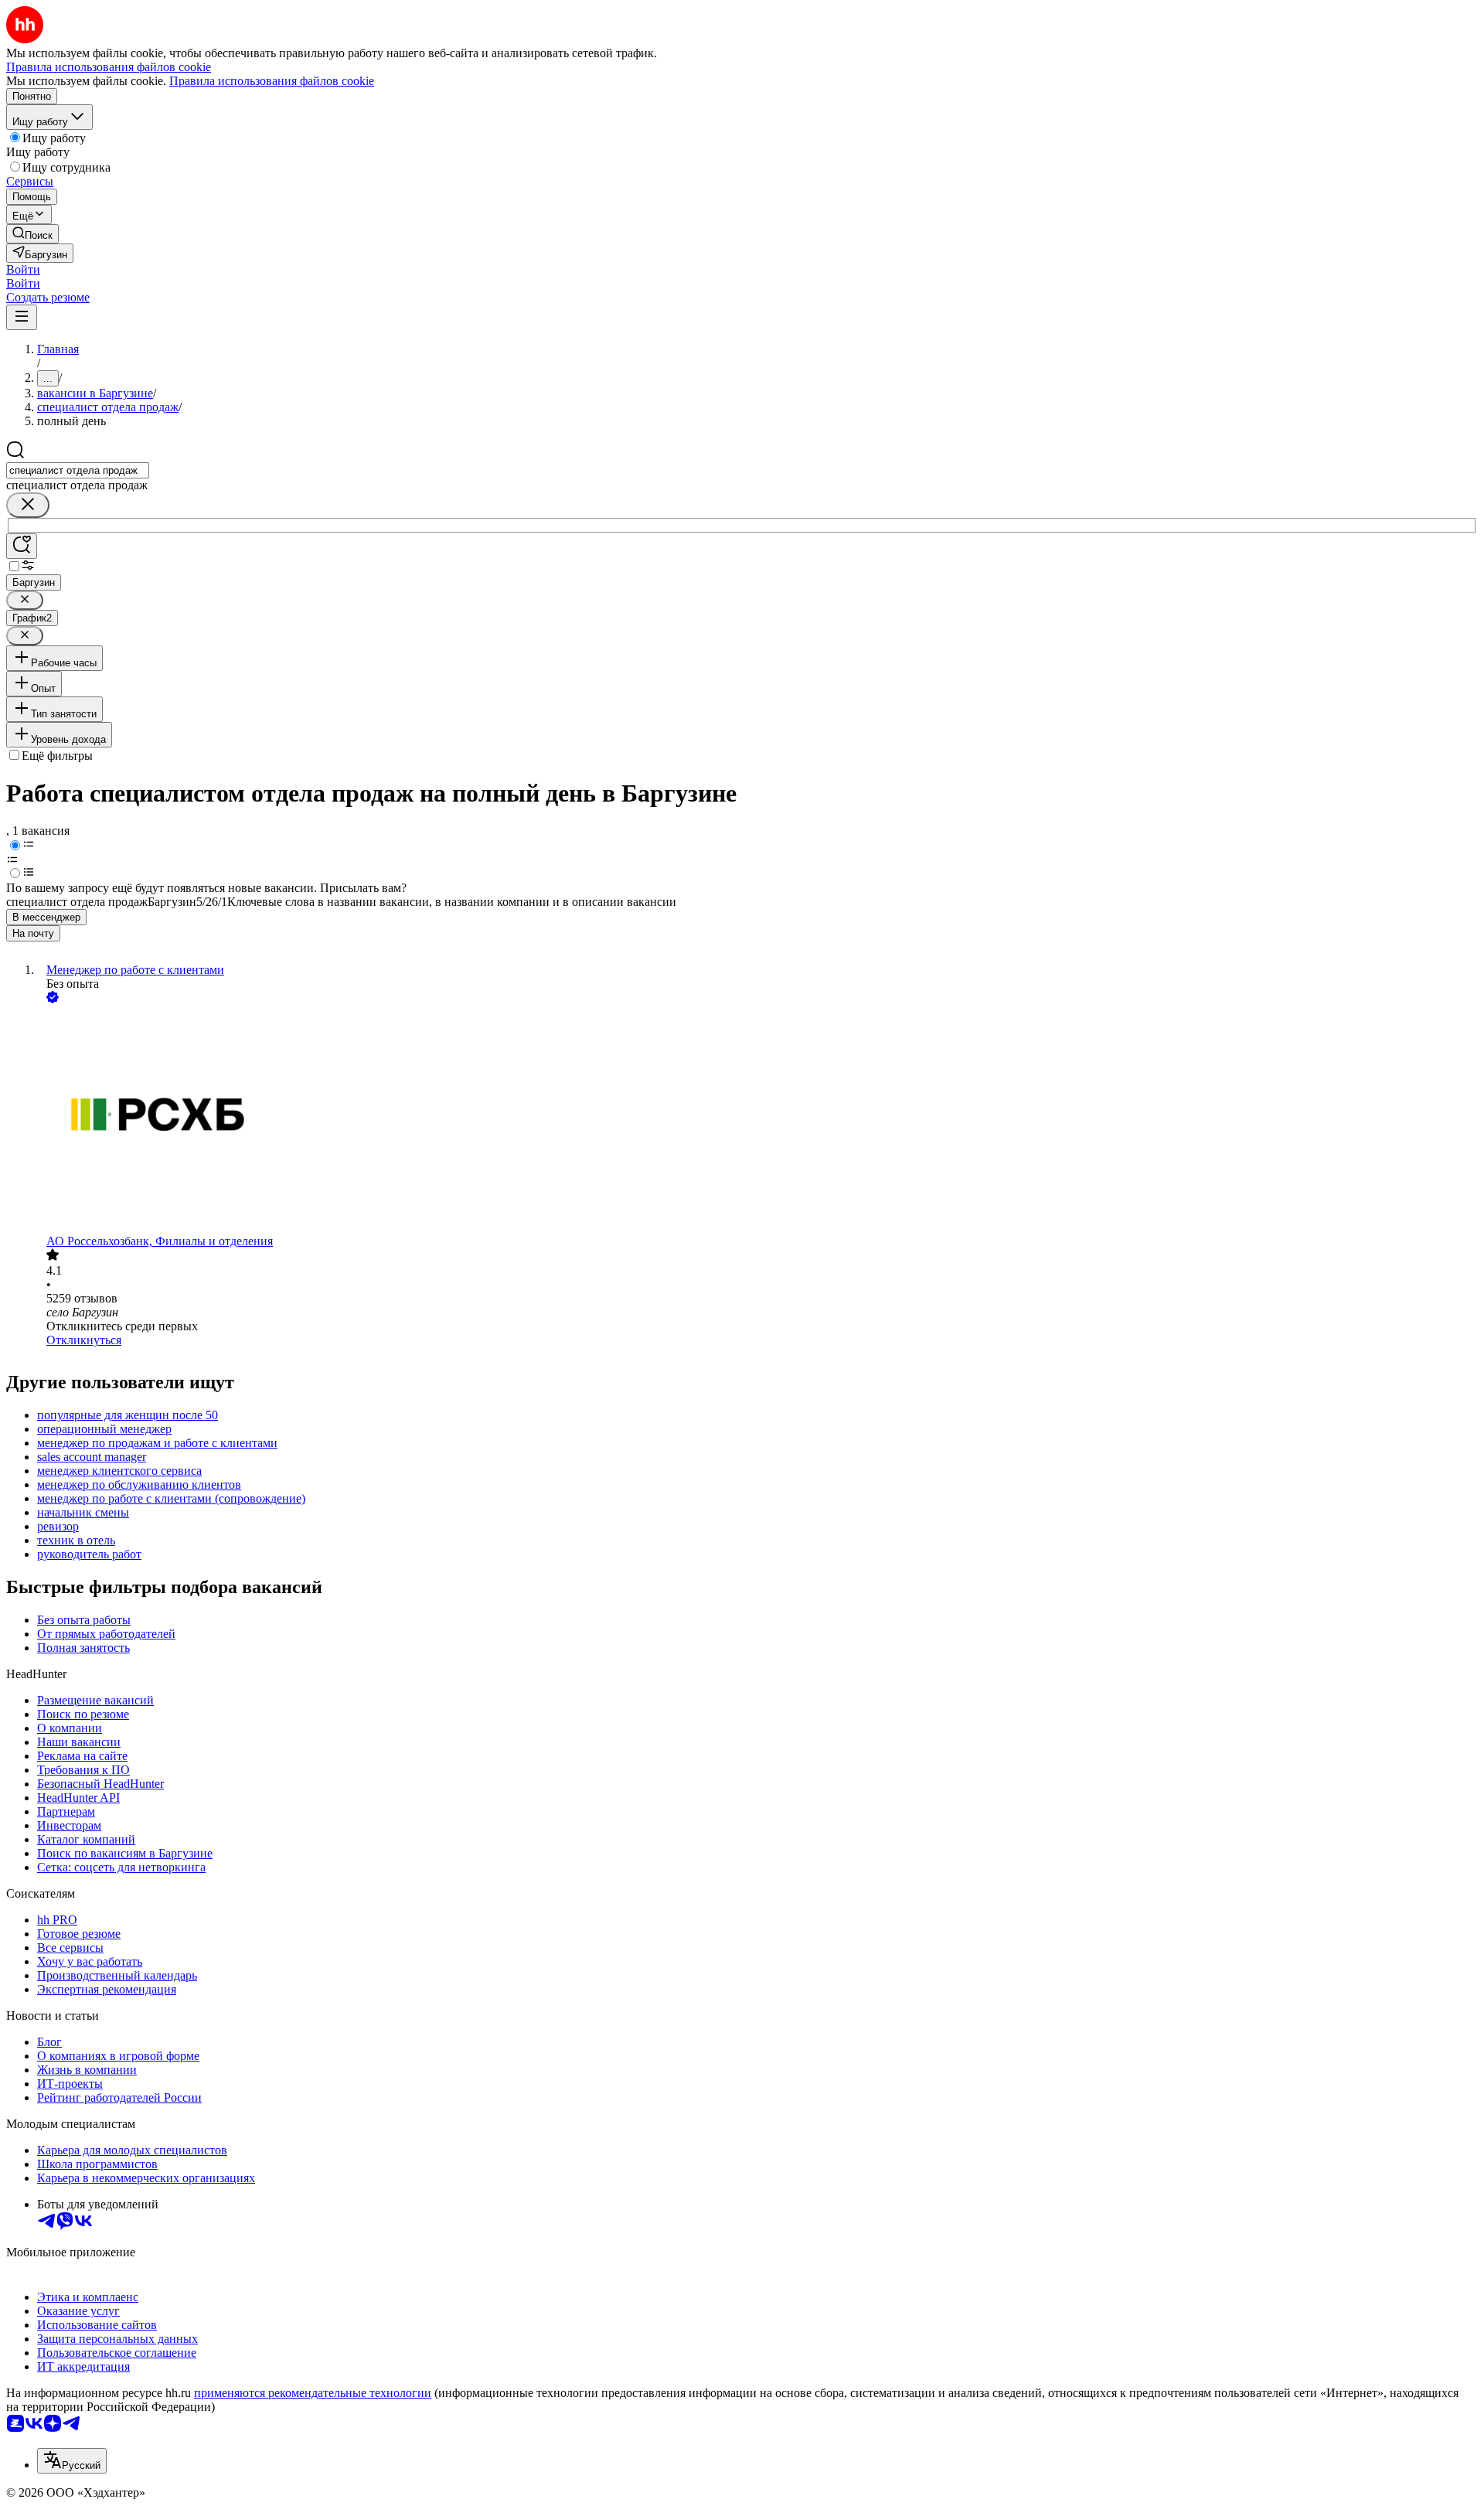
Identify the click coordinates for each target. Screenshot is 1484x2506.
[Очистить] (28, 505)
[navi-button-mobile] (22, 317)
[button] (23, 269)
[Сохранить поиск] (22, 546)
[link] (32, 234)
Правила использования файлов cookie (272, 81)
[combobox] (78, 470)
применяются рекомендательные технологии (313, 2393)
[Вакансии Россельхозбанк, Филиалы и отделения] (757, 1120)
